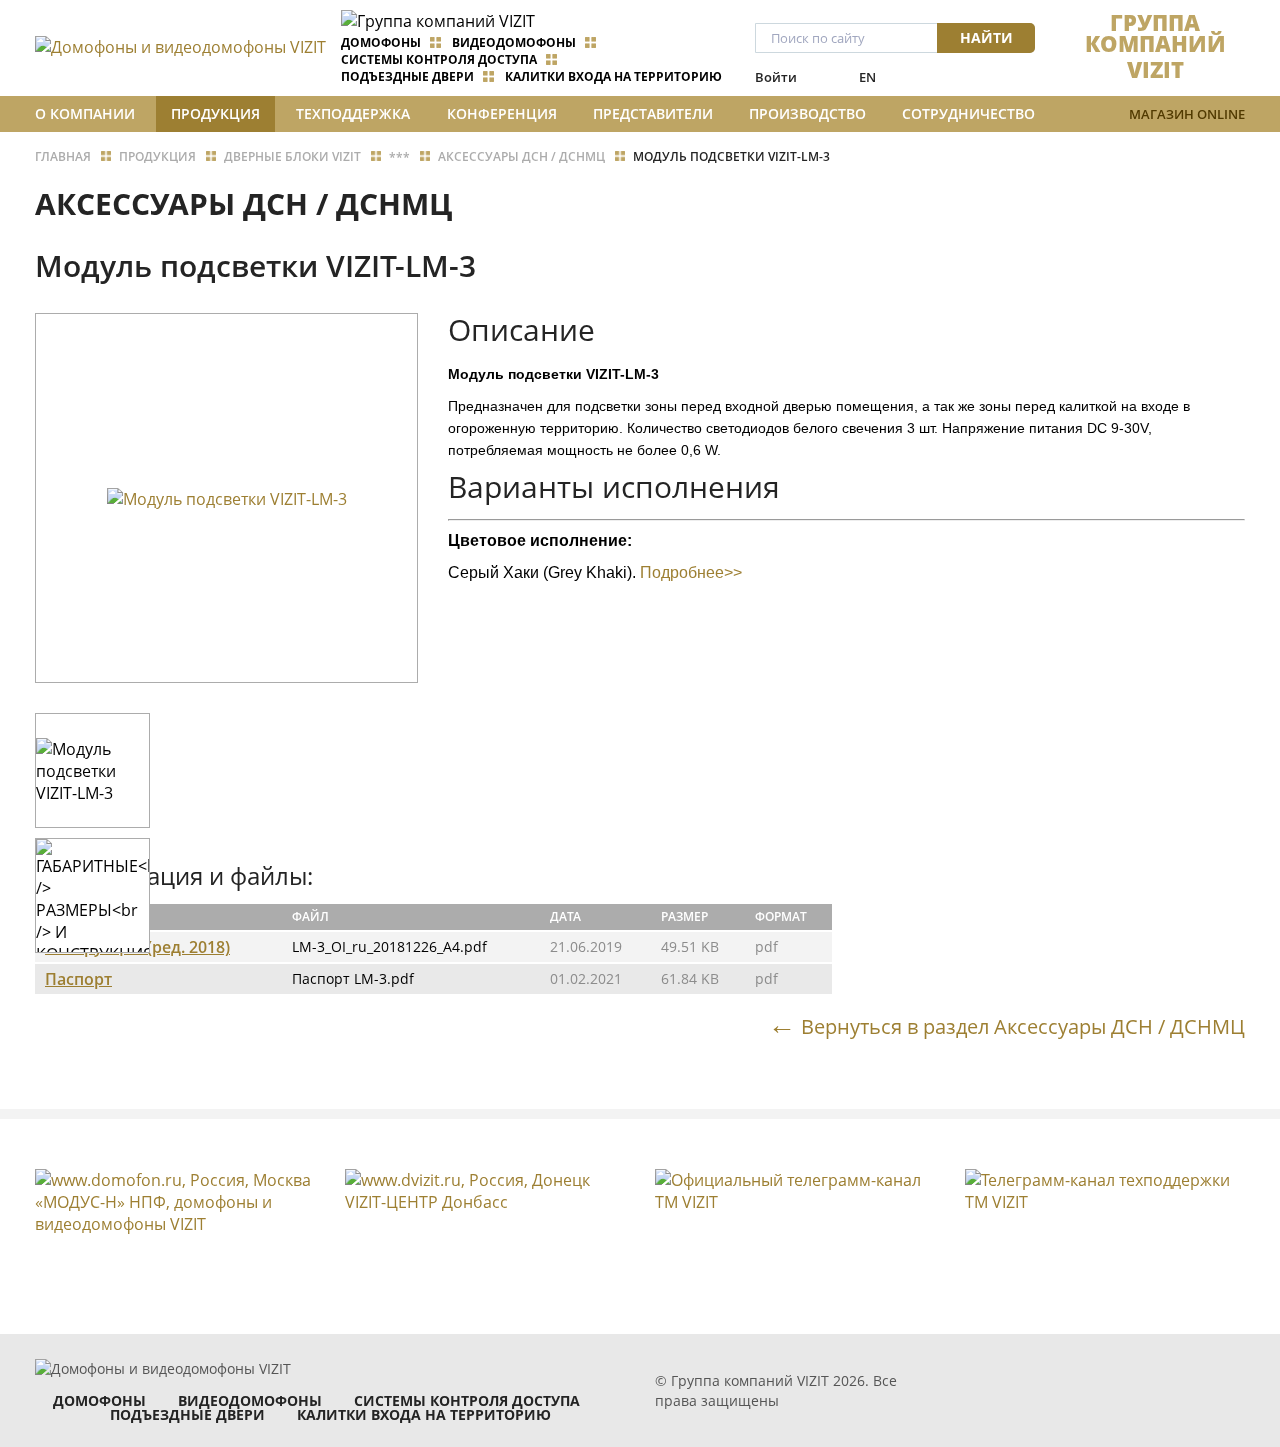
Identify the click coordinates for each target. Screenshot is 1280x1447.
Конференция (502, 113)
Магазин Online (1187, 114)
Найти (986, 37)
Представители (653, 113)
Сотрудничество (968, 113)
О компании (85, 113)
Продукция (215, 113)
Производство (807, 113)
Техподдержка (353, 113)
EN (867, 77)
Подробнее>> (691, 572)
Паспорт (78, 979)
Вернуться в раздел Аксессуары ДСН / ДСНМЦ (1023, 1026)
